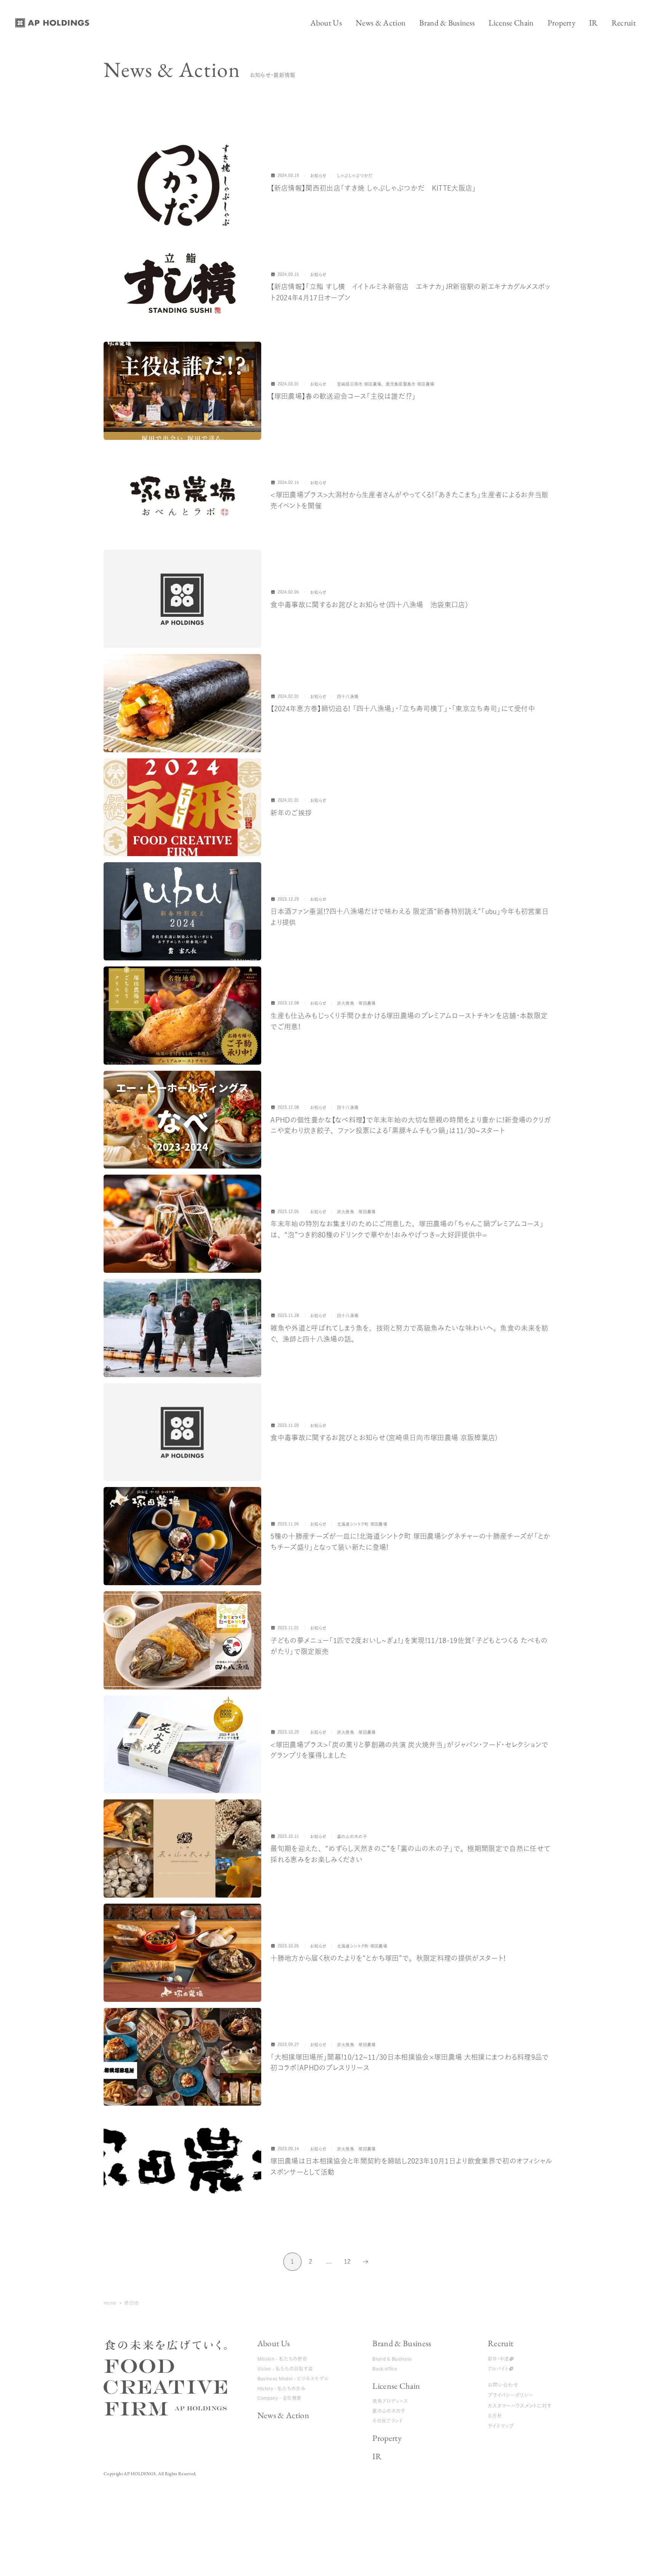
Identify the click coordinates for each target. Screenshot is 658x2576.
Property (387, 2438)
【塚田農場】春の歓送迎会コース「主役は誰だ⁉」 (343, 396)
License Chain (396, 2386)
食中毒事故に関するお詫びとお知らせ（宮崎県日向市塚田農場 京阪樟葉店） (384, 1438)
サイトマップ (501, 2426)
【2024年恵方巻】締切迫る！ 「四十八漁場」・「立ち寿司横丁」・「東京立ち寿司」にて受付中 (403, 708)
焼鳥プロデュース (390, 2401)
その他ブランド (388, 2421)
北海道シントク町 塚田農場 (362, 1524)
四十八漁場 (348, 697)
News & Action (283, 2415)
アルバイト (498, 2369)
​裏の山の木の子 (352, 1836)
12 (347, 2264)
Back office (385, 2369)
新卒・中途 (498, 2359)
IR (377, 2456)
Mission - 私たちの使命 (282, 2359)
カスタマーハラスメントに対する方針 (520, 2411)
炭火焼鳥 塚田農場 (356, 1003)
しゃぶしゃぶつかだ (355, 176)
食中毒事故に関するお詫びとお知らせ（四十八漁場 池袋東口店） (369, 605)
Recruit (501, 2343)
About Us (274, 2343)
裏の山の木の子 (389, 2411)
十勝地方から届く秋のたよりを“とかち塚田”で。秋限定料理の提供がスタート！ (388, 1958)
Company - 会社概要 (279, 2398)
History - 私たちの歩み (281, 2388)
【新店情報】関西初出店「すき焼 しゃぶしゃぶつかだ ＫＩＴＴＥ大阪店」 (373, 188)
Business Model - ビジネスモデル (293, 2379)
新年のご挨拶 (291, 813)
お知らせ (318, 176)
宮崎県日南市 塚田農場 (359, 384)
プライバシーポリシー (510, 2395)
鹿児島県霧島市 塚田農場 (410, 384)
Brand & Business (402, 2343)
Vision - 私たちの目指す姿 (285, 2369)
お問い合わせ (503, 2385)
